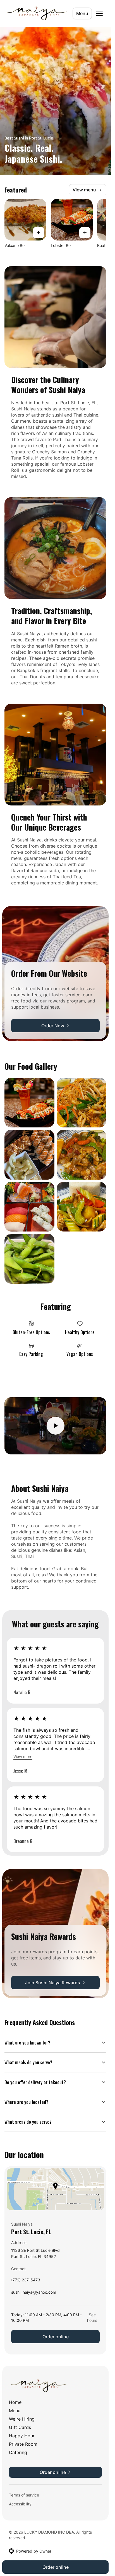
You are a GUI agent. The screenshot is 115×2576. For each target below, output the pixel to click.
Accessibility (20, 2504)
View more (23, 1756)
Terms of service (24, 2495)
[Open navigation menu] (99, 13)
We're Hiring (22, 2419)
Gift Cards (20, 2427)
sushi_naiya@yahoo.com (34, 2294)
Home (15, 2402)
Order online (56, 2337)
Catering (18, 2452)
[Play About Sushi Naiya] (55, 1426)
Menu (82, 13)
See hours (92, 2318)
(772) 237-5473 (26, 2281)
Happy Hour (22, 2436)
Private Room (23, 2444)
